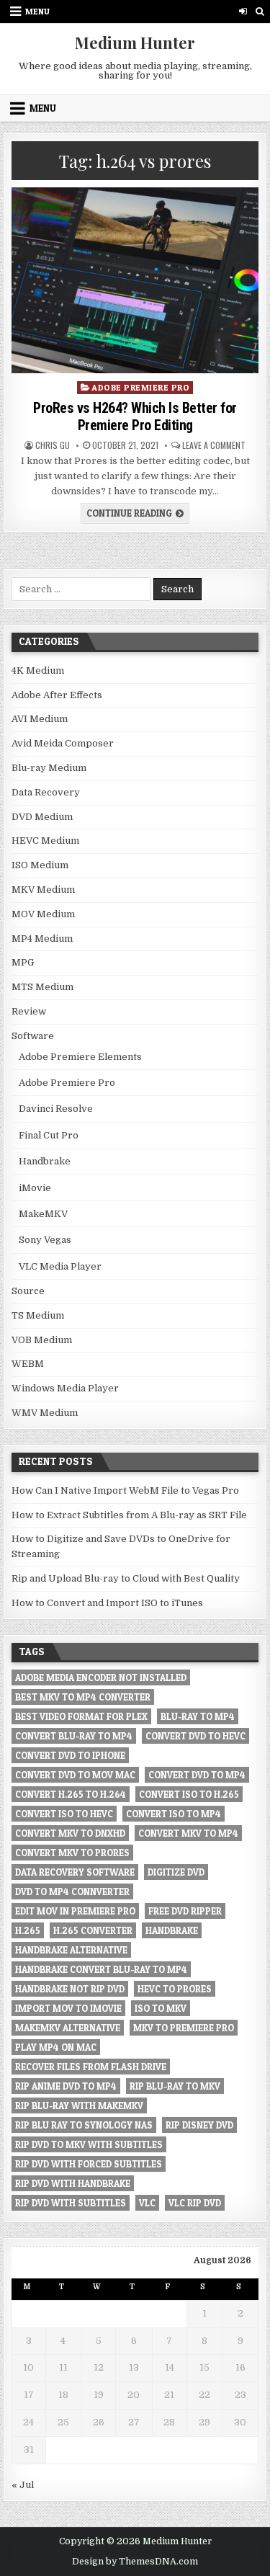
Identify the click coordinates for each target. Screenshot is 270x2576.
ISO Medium (40, 865)
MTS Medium (42, 987)
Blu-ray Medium (49, 768)
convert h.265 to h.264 (71, 1794)
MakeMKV (43, 1214)
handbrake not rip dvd (70, 1989)
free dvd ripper (185, 1911)
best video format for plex (81, 1716)
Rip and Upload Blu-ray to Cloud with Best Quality (126, 1578)
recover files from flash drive (91, 2067)
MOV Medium (43, 914)
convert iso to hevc (64, 1814)
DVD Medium (42, 817)
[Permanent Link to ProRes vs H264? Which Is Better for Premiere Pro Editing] (135, 280)
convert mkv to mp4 (188, 1833)
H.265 (28, 1930)
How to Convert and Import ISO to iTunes (107, 1603)
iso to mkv (161, 2008)
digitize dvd (176, 1872)
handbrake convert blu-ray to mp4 (101, 1969)
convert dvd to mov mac (75, 1775)
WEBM (28, 1364)
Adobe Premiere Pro (140, 387)
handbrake (172, 1930)
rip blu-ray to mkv (175, 2086)
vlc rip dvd (195, 2203)
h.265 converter (93, 1930)
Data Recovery (46, 792)
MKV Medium (43, 890)
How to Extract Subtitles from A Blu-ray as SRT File (129, 1515)
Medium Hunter (135, 43)
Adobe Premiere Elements (80, 1057)
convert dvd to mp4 (197, 1775)
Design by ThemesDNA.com (135, 2562)
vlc (147, 2203)
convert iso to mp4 (174, 1814)
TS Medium (38, 1315)
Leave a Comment (214, 445)
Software (33, 1036)
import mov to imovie (68, 2008)
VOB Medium (42, 1340)
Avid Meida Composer (63, 743)
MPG (23, 962)
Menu (37, 11)
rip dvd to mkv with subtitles (89, 2144)
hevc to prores (175, 1989)
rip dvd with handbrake (73, 2183)
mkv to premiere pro (184, 2028)
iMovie (35, 1188)
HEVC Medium (45, 841)
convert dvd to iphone (70, 1755)
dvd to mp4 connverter (72, 1891)
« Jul (23, 2485)
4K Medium (38, 670)
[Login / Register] (243, 11)
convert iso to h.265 (189, 1794)
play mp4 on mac (56, 2047)
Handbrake (45, 1161)
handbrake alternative (71, 1950)
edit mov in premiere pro (75, 1911)
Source (28, 1291)
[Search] (260, 11)
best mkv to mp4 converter (83, 1697)
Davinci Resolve (56, 1109)
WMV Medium (45, 1413)
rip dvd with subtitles (71, 2203)
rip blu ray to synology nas (84, 2125)
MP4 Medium (42, 939)
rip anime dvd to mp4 (66, 2086)
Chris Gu (53, 445)
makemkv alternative (68, 2028)
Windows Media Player (65, 1388)
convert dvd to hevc (195, 1736)
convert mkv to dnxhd (70, 1833)
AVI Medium (40, 719)
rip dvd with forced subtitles (89, 2164)
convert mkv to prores (72, 1853)
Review (29, 1011)
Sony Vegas (45, 1240)
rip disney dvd (199, 2125)
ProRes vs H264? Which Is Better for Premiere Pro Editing (135, 416)
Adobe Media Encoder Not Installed (101, 1677)
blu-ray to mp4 (198, 1716)
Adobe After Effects (57, 695)
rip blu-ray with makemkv (79, 2105)
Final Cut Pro (49, 1135)
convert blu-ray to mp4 (74, 1736)
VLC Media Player (60, 1266)
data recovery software (75, 1872)
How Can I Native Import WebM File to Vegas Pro (125, 1490)
